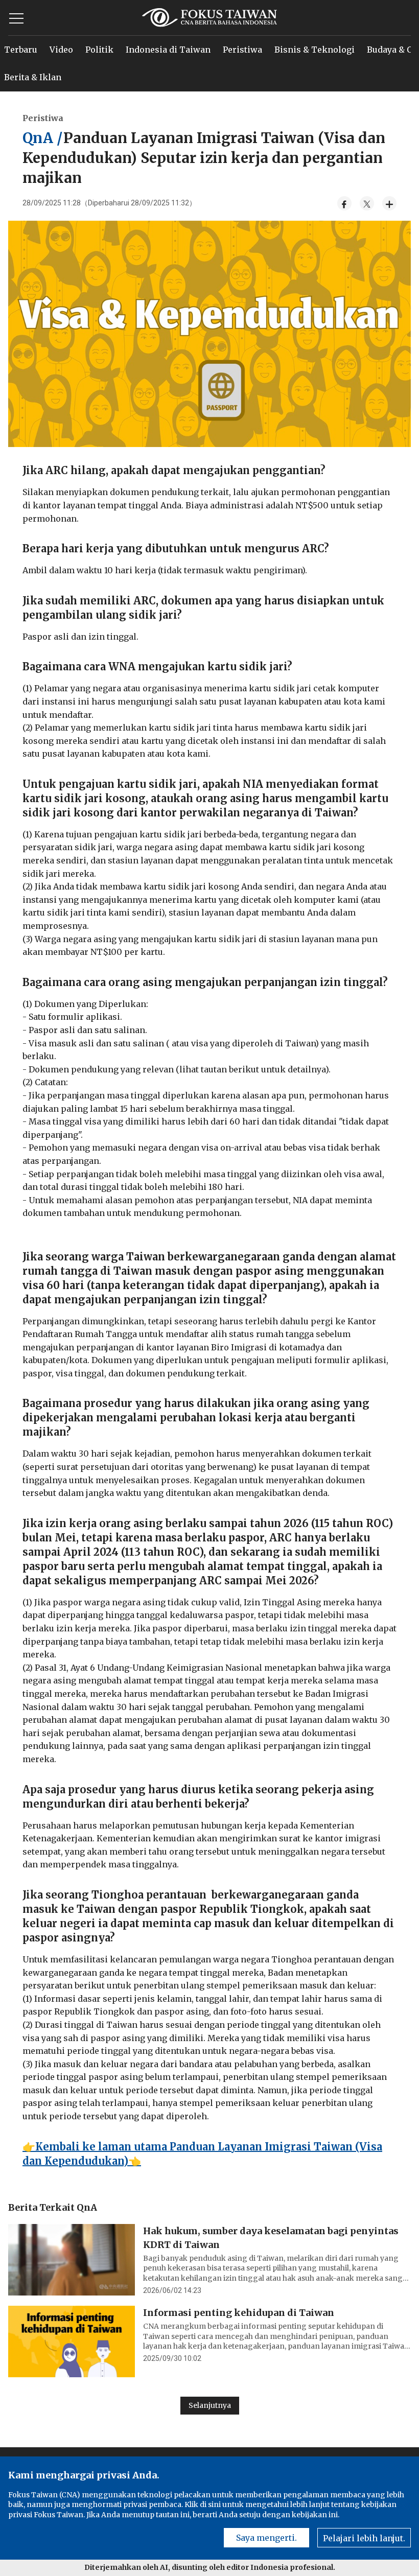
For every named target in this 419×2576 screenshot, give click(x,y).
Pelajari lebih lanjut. (364, 2538)
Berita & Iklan (33, 77)
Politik (99, 50)
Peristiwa (242, 50)
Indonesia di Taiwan (168, 50)
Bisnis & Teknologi (315, 50)
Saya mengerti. (266, 2538)
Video (61, 50)
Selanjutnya (210, 2405)
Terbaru (21, 50)
